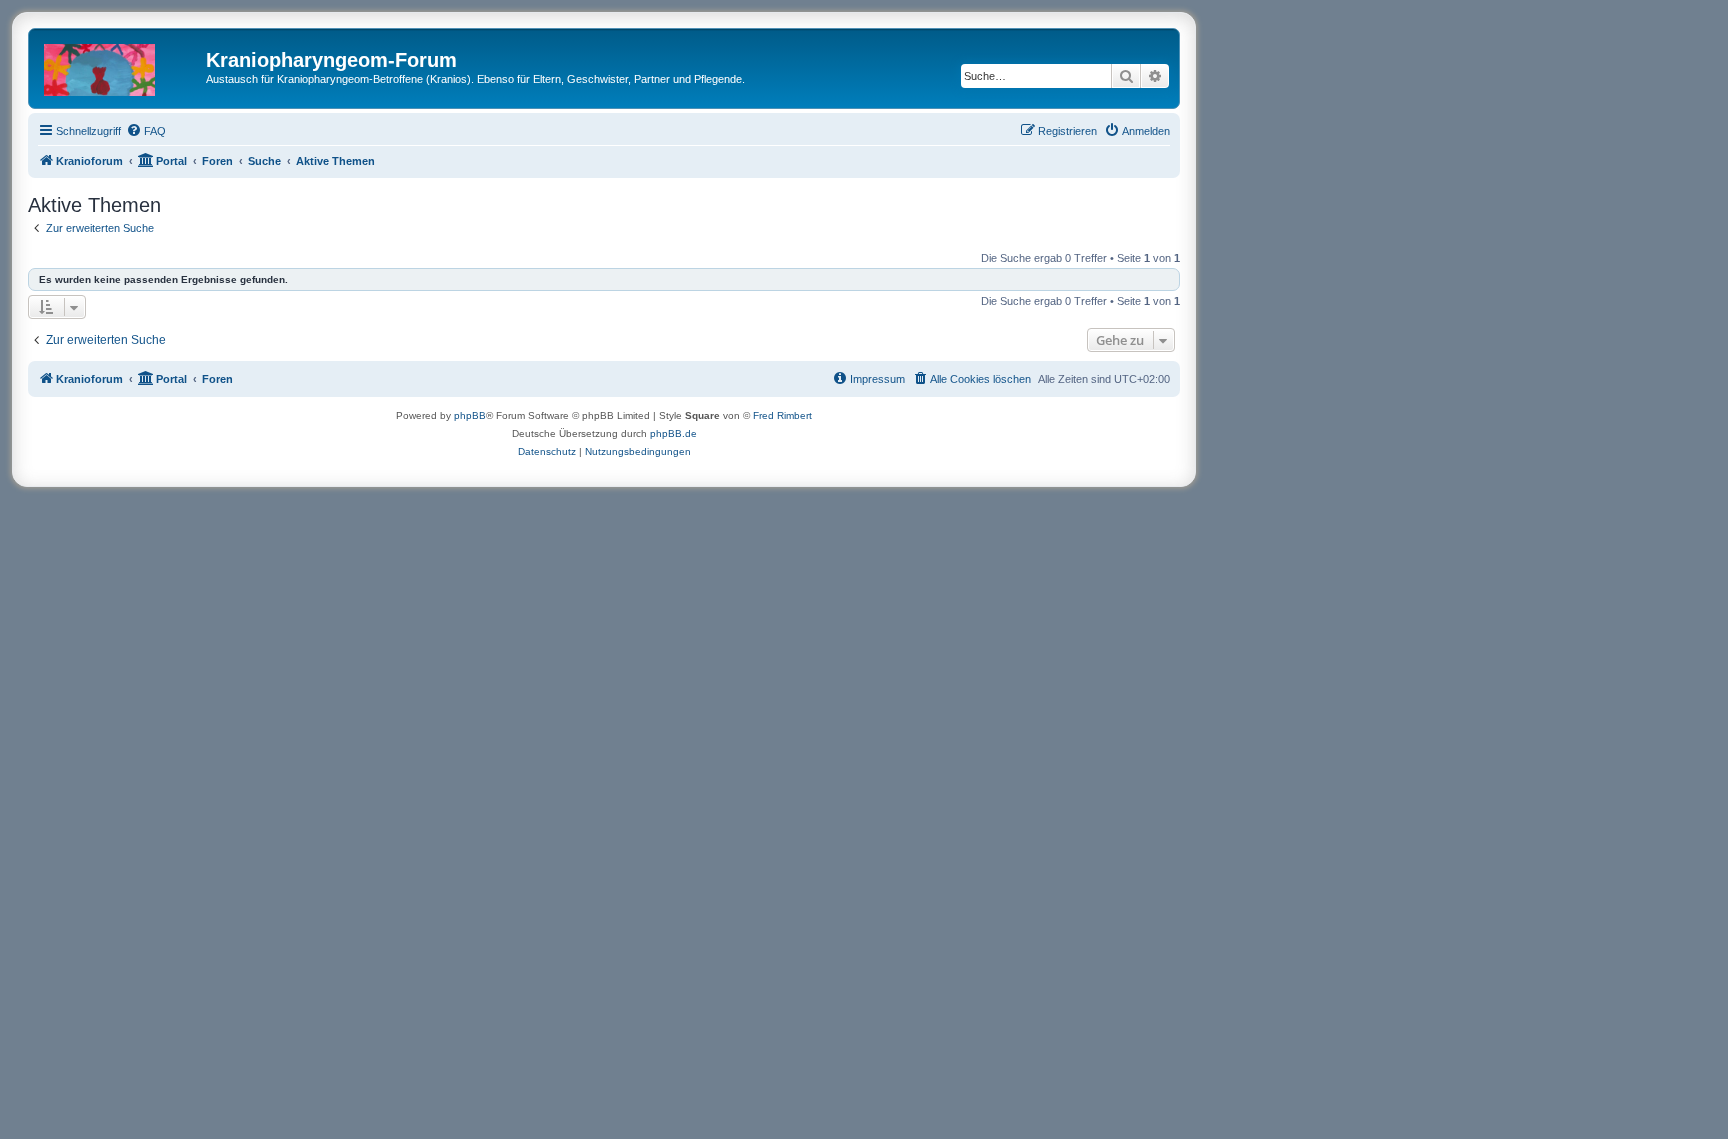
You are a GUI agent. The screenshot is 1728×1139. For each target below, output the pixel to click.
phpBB (470, 415)
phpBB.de (673, 433)
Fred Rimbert (782, 415)
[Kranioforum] (120, 66)
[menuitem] (146, 131)
